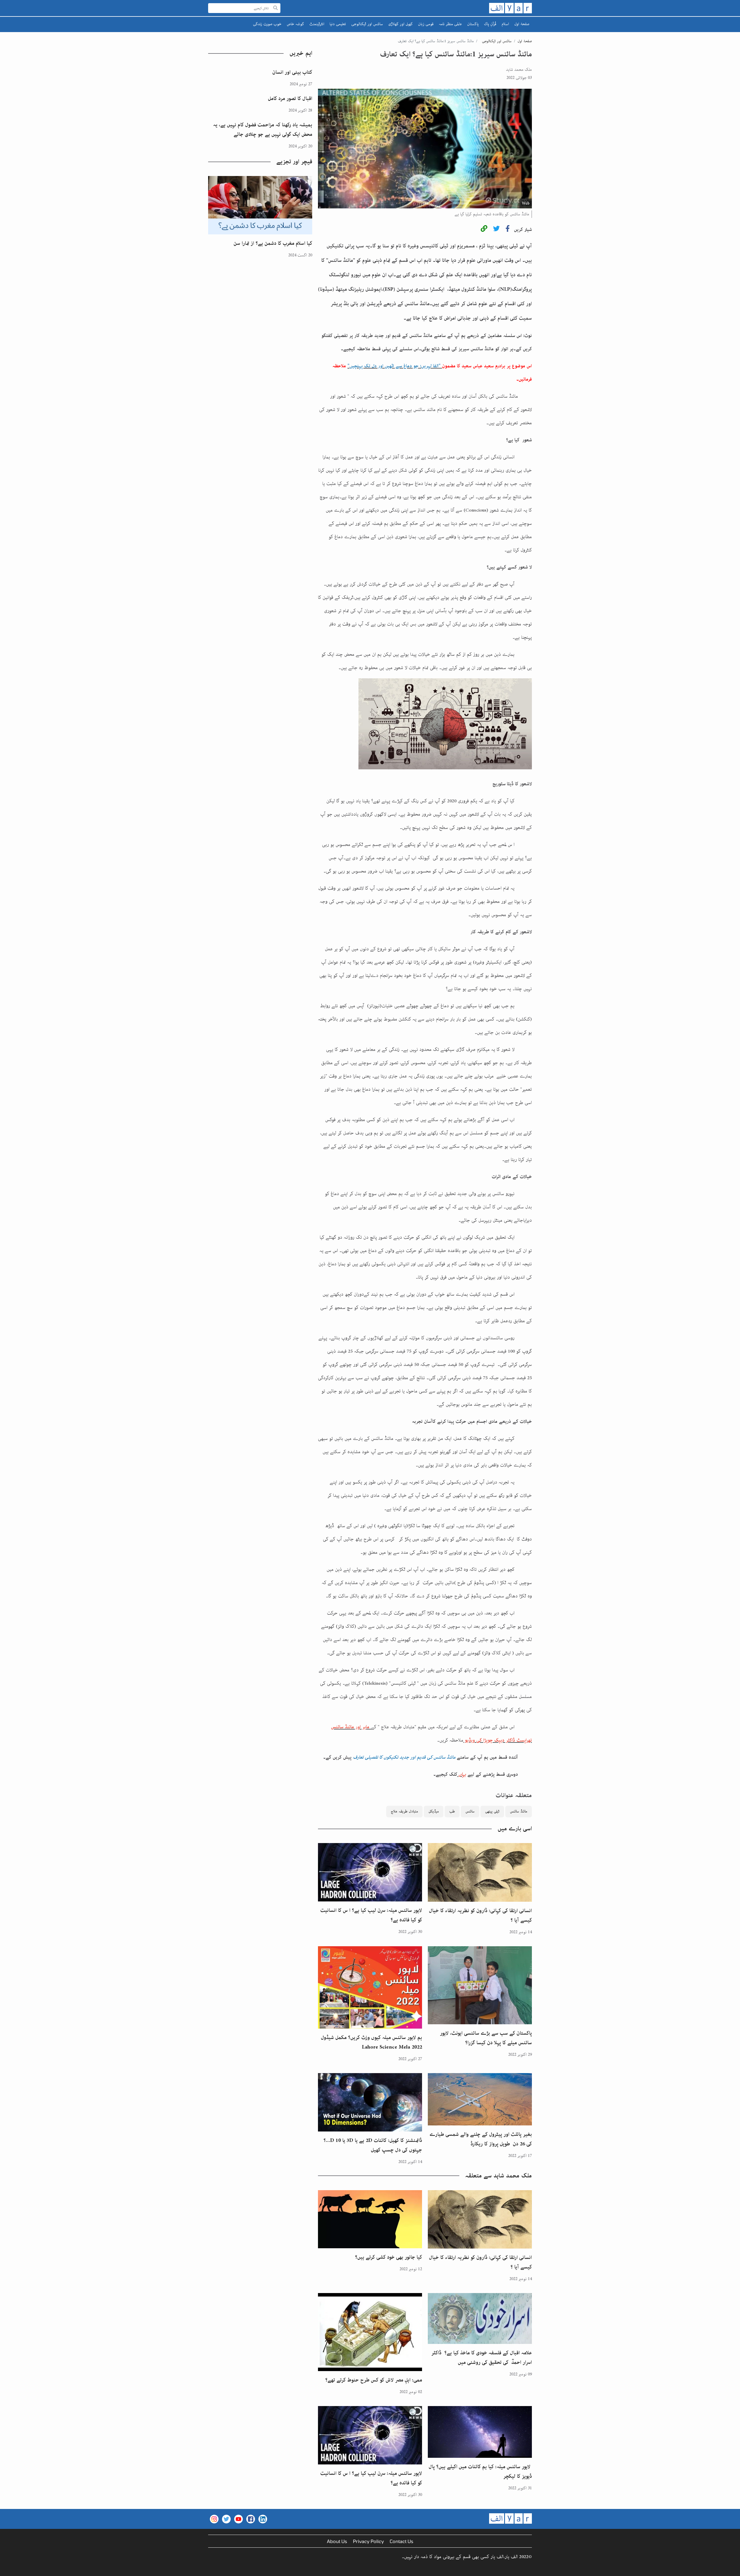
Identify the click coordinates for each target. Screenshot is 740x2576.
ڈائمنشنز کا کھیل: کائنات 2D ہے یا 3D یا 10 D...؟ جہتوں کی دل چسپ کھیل (373, 2145)
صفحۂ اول (522, 24)
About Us (337, 2541)
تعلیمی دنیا (338, 24)
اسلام (505, 24)
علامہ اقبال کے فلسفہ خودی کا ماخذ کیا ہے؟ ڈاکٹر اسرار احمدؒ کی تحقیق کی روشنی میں (482, 2358)
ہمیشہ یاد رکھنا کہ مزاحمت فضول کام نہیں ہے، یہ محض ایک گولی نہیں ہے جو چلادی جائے (263, 130)
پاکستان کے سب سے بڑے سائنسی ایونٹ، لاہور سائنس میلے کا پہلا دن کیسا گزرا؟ (486, 2038)
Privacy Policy (368, 2541)
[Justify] (275, 8)
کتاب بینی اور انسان (292, 72)
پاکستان (473, 24)
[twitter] (496, 230)
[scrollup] (7, 2569)
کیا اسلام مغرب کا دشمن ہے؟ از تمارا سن (273, 243)
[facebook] (508, 230)
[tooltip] (484, 230)
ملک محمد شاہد (519, 70)
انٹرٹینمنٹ (317, 24)
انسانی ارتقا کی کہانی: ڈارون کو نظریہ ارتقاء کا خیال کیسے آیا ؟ (480, 1915)
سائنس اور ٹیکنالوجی (367, 24)
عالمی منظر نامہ (450, 24)
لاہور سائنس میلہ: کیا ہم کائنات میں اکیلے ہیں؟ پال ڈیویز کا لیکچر (480, 2472)
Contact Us (402, 2541)
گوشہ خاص (295, 24)
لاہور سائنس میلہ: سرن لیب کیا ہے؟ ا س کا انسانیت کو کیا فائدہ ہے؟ (371, 1915)
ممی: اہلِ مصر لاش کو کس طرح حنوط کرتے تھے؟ (374, 2380)
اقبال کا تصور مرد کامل (290, 99)
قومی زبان (426, 24)
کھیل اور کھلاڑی (400, 24)
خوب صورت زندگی (267, 24)
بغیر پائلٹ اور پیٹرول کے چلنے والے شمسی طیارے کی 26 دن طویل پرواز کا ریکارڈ (481, 2139)
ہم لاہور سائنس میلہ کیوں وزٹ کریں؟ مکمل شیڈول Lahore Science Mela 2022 (371, 2042)
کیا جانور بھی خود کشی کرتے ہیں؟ (388, 2257)
